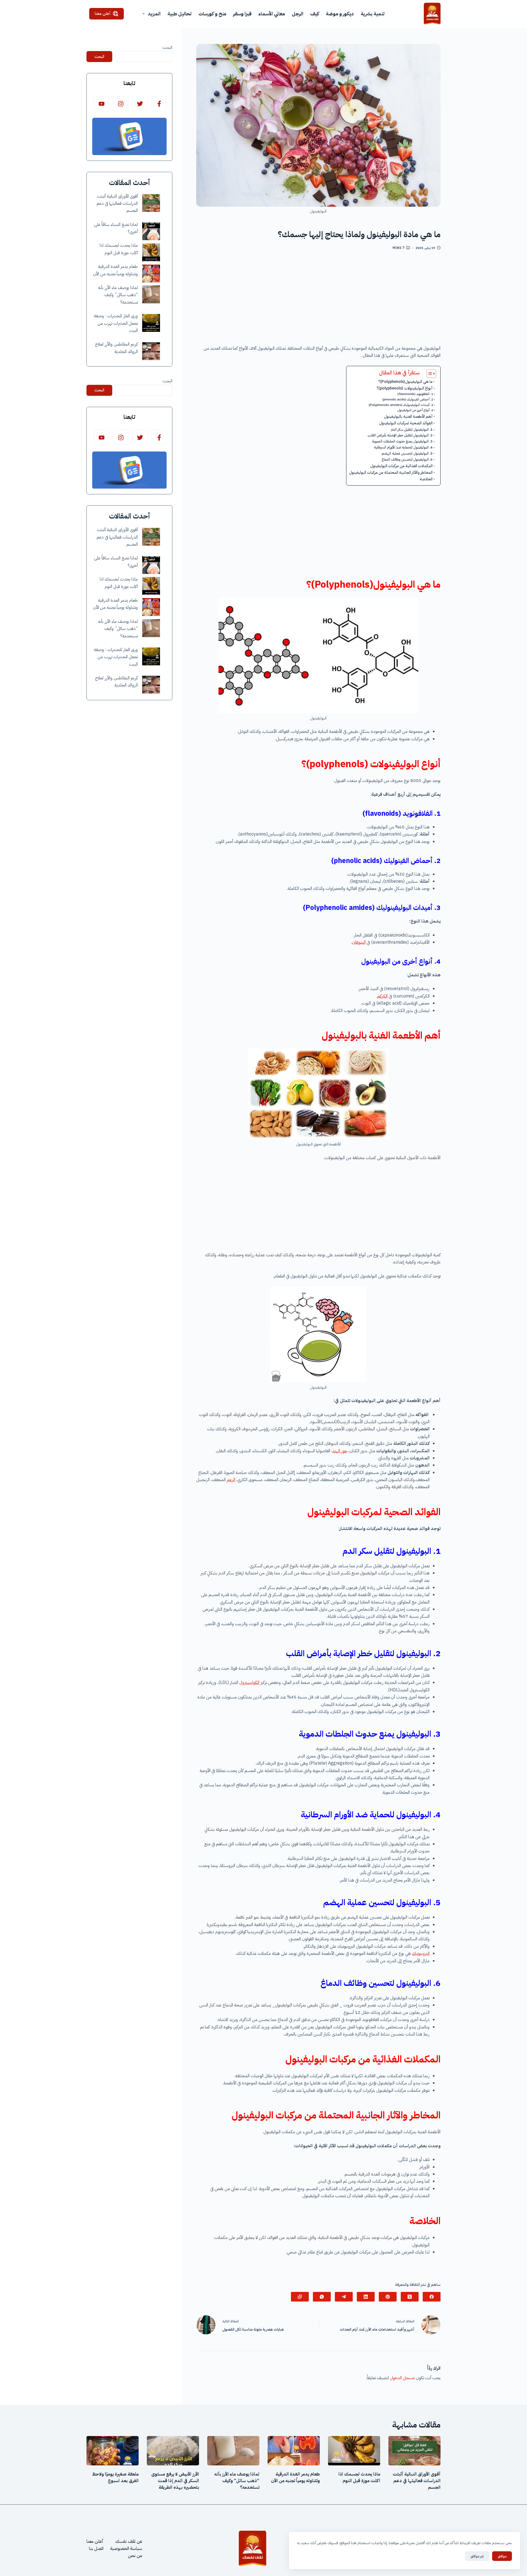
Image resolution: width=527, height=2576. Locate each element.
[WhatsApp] (322, 2297)
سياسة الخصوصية (126, 2549)
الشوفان (359, 942)
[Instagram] (121, 104)
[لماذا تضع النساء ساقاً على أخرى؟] (151, 231)
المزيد (154, 14)
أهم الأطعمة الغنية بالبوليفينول (408, 416)
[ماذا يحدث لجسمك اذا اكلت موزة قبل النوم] (151, 252)
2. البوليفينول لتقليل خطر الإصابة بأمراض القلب (400, 435)
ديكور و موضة (340, 14)
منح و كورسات (212, 14)
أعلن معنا (103, 13)
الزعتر (231, 1480)
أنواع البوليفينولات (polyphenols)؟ (405, 388)
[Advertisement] (318, 300)
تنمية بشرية (373, 14)
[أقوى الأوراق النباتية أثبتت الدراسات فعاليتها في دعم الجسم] (151, 203)
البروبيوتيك (421, 1953)
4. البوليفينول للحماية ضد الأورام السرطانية (403, 447)
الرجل (298, 14)
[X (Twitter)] (410, 2297)
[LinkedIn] (366, 2297)
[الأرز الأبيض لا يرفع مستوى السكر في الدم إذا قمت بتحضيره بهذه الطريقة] (173, 2451)
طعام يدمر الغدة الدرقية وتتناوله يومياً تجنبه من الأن (295, 2477)
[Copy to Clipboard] (300, 2297)
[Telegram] (344, 2297)
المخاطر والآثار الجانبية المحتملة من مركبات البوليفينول (391, 472)
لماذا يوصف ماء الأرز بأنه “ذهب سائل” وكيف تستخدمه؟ (118, 295)
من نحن (135, 2556)
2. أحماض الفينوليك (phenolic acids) (408, 399)
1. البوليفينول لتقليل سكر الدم (412, 429)
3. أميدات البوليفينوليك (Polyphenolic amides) (401, 405)
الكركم (382, 996)
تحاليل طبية (180, 14)
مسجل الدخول (402, 2378)
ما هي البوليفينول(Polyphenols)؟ (405, 382)
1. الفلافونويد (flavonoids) (415, 394)
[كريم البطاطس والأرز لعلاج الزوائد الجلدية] (151, 351)
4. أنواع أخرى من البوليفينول (415, 410)
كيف (315, 14)
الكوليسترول (249, 1683)
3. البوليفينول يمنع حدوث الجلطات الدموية (402, 441)
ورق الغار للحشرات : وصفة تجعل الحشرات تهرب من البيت (116, 323)
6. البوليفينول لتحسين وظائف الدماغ (407, 459)
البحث (167, 47)
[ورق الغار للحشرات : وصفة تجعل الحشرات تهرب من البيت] (151, 323)
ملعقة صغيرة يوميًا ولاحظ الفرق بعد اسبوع (115, 2477)
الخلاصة (426, 479)
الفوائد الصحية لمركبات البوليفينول (406, 423)
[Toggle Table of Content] (429, 374)
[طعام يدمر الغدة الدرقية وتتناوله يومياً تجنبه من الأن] (151, 274)
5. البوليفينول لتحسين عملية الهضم (407, 453)
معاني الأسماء (272, 14)
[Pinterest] (388, 2297)
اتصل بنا (96, 2549)
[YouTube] (101, 104)
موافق (502, 2556)
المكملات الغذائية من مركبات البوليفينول (401, 466)
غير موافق (477, 2556)
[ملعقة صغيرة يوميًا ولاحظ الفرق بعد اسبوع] (113, 2451)
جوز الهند (340, 1451)
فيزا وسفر (242, 14)
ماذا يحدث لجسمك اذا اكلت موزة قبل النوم (359, 2477)
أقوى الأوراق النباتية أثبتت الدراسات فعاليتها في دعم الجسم (117, 204)
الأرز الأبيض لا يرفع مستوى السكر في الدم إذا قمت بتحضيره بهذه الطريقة (175, 2481)
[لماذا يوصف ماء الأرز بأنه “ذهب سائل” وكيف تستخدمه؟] (151, 294)
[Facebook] (432, 2297)
